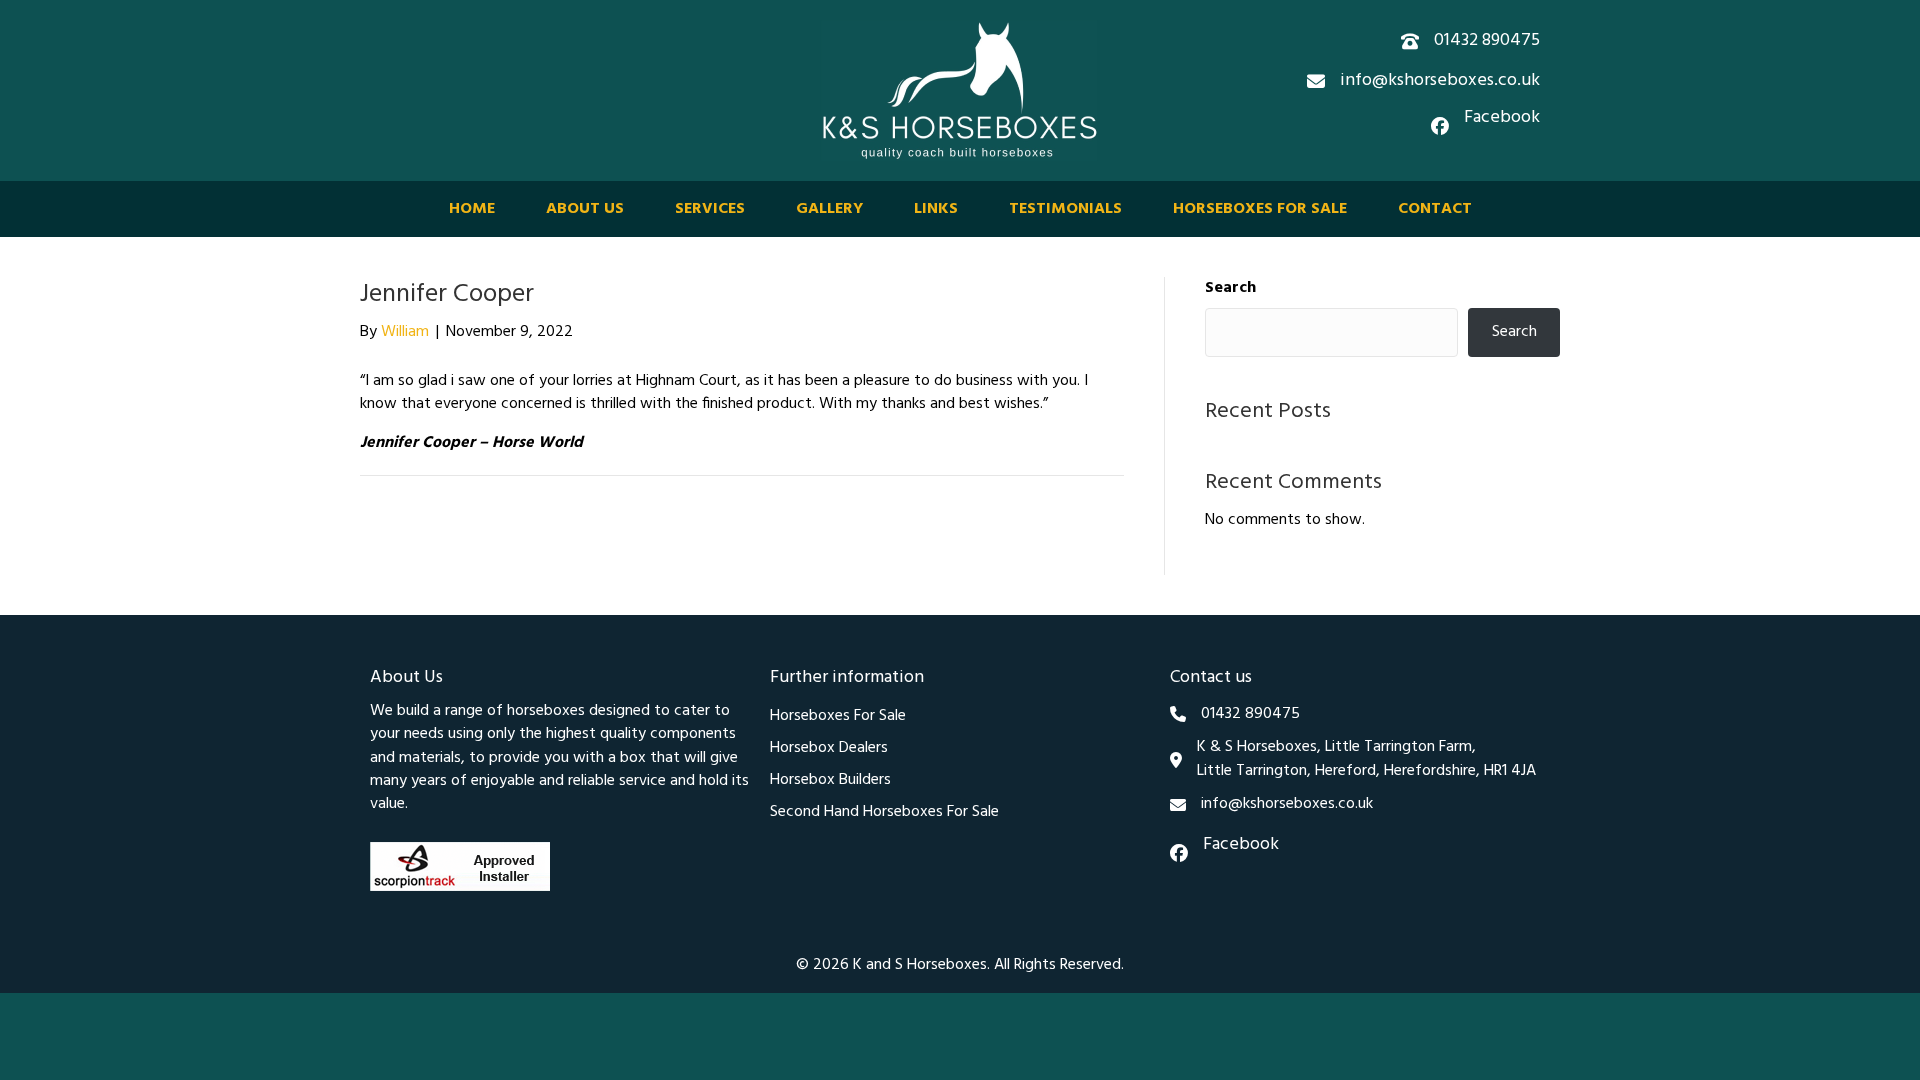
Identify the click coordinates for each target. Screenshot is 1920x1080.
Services (710, 209)
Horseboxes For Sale (1260, 209)
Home (472, 209)
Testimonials (1065, 209)
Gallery (829, 209)
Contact (1435, 209)
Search (1230, 288)
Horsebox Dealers (829, 748)
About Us (585, 209)
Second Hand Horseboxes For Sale (884, 812)
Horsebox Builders (830, 780)
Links (936, 209)
